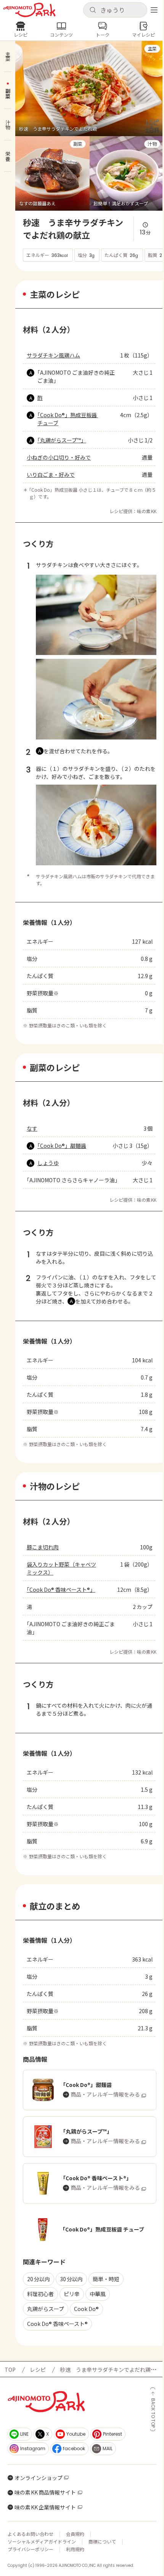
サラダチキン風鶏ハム (53, 355)
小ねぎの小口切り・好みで (59, 457)
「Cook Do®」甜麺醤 (62, 1146)
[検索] (93, 10)
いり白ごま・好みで (51, 475)
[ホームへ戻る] (29, 10)
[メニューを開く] (154, 10)
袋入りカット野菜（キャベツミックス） (61, 1568)
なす (32, 1128)
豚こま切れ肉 (43, 1547)
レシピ (38, 2370)
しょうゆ (48, 1163)
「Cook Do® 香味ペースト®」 (61, 1589)
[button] (115, 10)
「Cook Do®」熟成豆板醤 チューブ (68, 419)
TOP (10, 2370)
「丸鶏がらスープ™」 (62, 440)
